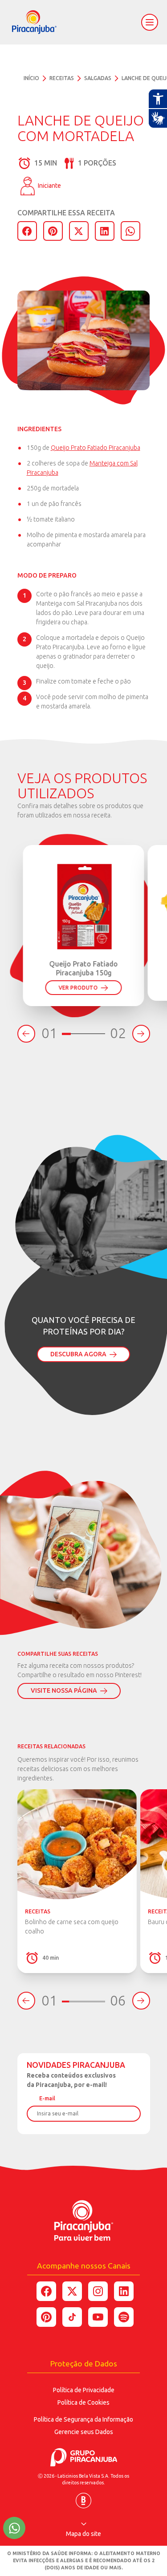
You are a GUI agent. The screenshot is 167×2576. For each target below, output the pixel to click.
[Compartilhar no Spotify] (124, 2317)
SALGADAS (98, 78)
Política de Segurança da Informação (83, 2419)
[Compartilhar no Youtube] (98, 2317)
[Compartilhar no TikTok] (72, 2317)
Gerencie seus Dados (84, 2432)
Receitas (62, 78)
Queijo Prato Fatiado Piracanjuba (96, 448)
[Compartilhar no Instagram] (98, 2291)
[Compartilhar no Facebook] (46, 2291)
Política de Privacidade (84, 2390)
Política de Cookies (83, 2402)
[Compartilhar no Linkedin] (124, 2291)
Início (31, 78)
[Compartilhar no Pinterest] (46, 2317)
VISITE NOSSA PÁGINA (64, 1690)
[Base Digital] (83, 2497)
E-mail (47, 2098)
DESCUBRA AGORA (78, 1354)
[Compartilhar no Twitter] (72, 2291)
